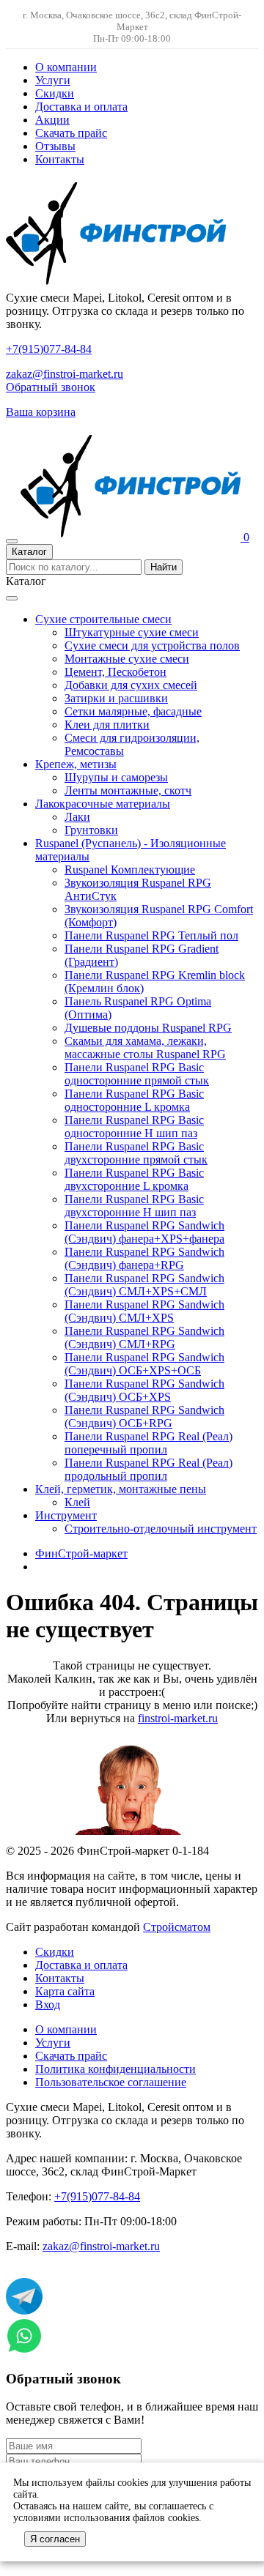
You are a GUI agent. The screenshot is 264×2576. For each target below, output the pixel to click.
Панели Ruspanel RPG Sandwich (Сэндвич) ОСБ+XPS (144, 1390)
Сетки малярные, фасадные (133, 711)
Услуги (53, 80)
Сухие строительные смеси (103, 619)
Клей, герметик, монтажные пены (121, 1489)
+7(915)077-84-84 (49, 349)
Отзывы (55, 146)
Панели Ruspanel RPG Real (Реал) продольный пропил (148, 1469)
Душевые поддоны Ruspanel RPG (148, 1028)
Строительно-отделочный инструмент (161, 1529)
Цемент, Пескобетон (115, 672)
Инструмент (66, 1515)
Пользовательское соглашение (111, 2082)
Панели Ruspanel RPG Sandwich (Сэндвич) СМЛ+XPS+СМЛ (144, 1285)
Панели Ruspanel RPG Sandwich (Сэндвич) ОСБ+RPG (144, 1417)
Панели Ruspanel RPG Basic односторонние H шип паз (134, 1127)
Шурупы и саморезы (116, 777)
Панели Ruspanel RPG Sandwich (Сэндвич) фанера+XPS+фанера (144, 1232)
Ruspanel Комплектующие (130, 870)
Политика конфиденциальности (115, 2069)
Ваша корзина (41, 412)
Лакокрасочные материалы (103, 804)
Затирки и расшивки (116, 698)
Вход (48, 2004)
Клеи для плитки (107, 725)
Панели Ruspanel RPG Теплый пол (151, 935)
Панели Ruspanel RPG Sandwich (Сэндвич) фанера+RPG (144, 1258)
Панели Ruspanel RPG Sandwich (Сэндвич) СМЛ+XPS (144, 1311)
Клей (77, 1502)
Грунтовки (91, 830)
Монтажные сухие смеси (127, 659)
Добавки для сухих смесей (131, 685)
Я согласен (55, 2539)
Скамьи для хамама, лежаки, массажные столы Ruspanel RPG (145, 1047)
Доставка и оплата (81, 107)
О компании (66, 67)
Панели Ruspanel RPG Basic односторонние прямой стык (137, 1074)
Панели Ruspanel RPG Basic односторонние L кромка (134, 1100)
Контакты (60, 159)
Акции (52, 120)
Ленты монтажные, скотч (128, 790)
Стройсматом (177, 1927)
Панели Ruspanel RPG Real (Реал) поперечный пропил (148, 1443)
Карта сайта (65, 1991)
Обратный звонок (51, 387)
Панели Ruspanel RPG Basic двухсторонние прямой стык (136, 1153)
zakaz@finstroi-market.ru (65, 374)
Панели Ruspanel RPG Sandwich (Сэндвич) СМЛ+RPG (144, 1337)
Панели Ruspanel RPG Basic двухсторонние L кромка (134, 1179)
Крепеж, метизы (76, 764)
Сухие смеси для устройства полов (152, 645)
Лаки (77, 817)
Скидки (55, 93)
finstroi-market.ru (178, 1718)
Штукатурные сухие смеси (132, 632)
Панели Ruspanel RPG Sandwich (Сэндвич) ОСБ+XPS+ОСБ (144, 1364)
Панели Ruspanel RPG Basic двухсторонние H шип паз (134, 1206)
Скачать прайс (71, 133)
